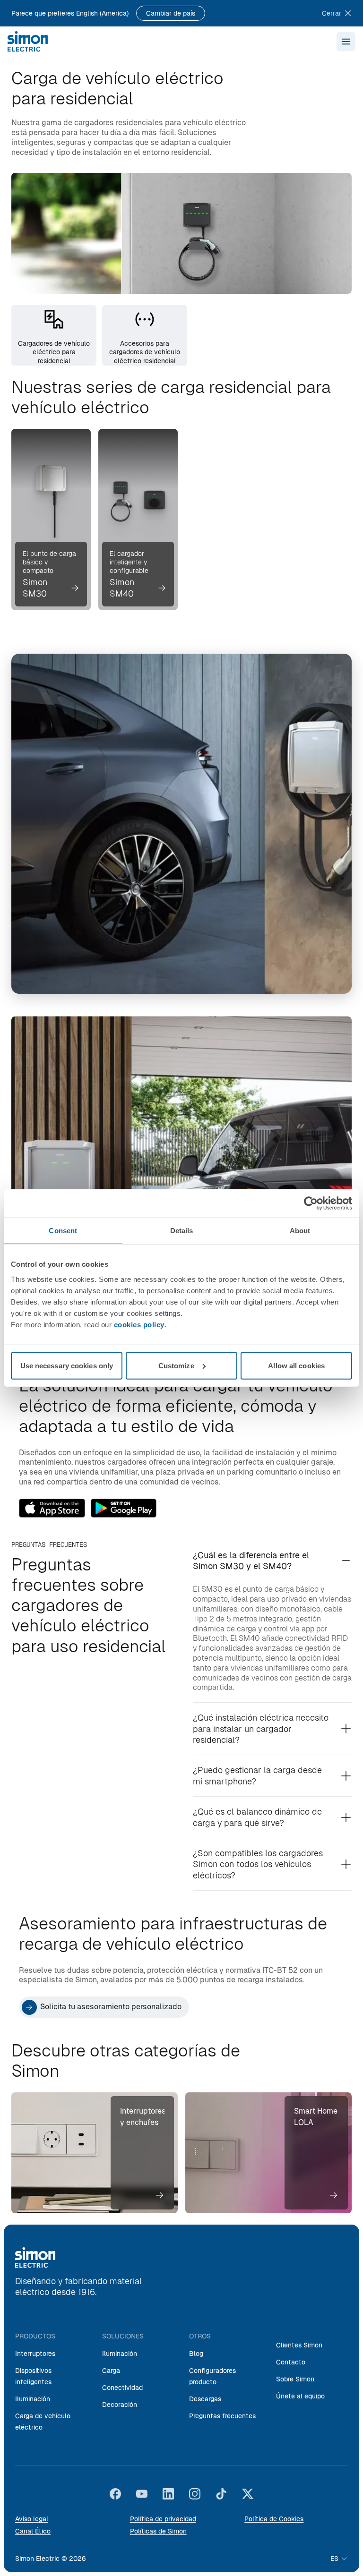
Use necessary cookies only (67, 1365)
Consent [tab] (63, 1231)
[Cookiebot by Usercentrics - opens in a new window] (311, 1203)
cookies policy (139, 1324)
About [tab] (300, 1231)
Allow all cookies (296, 1365)
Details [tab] (182, 1231)
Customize (176, 1365)
